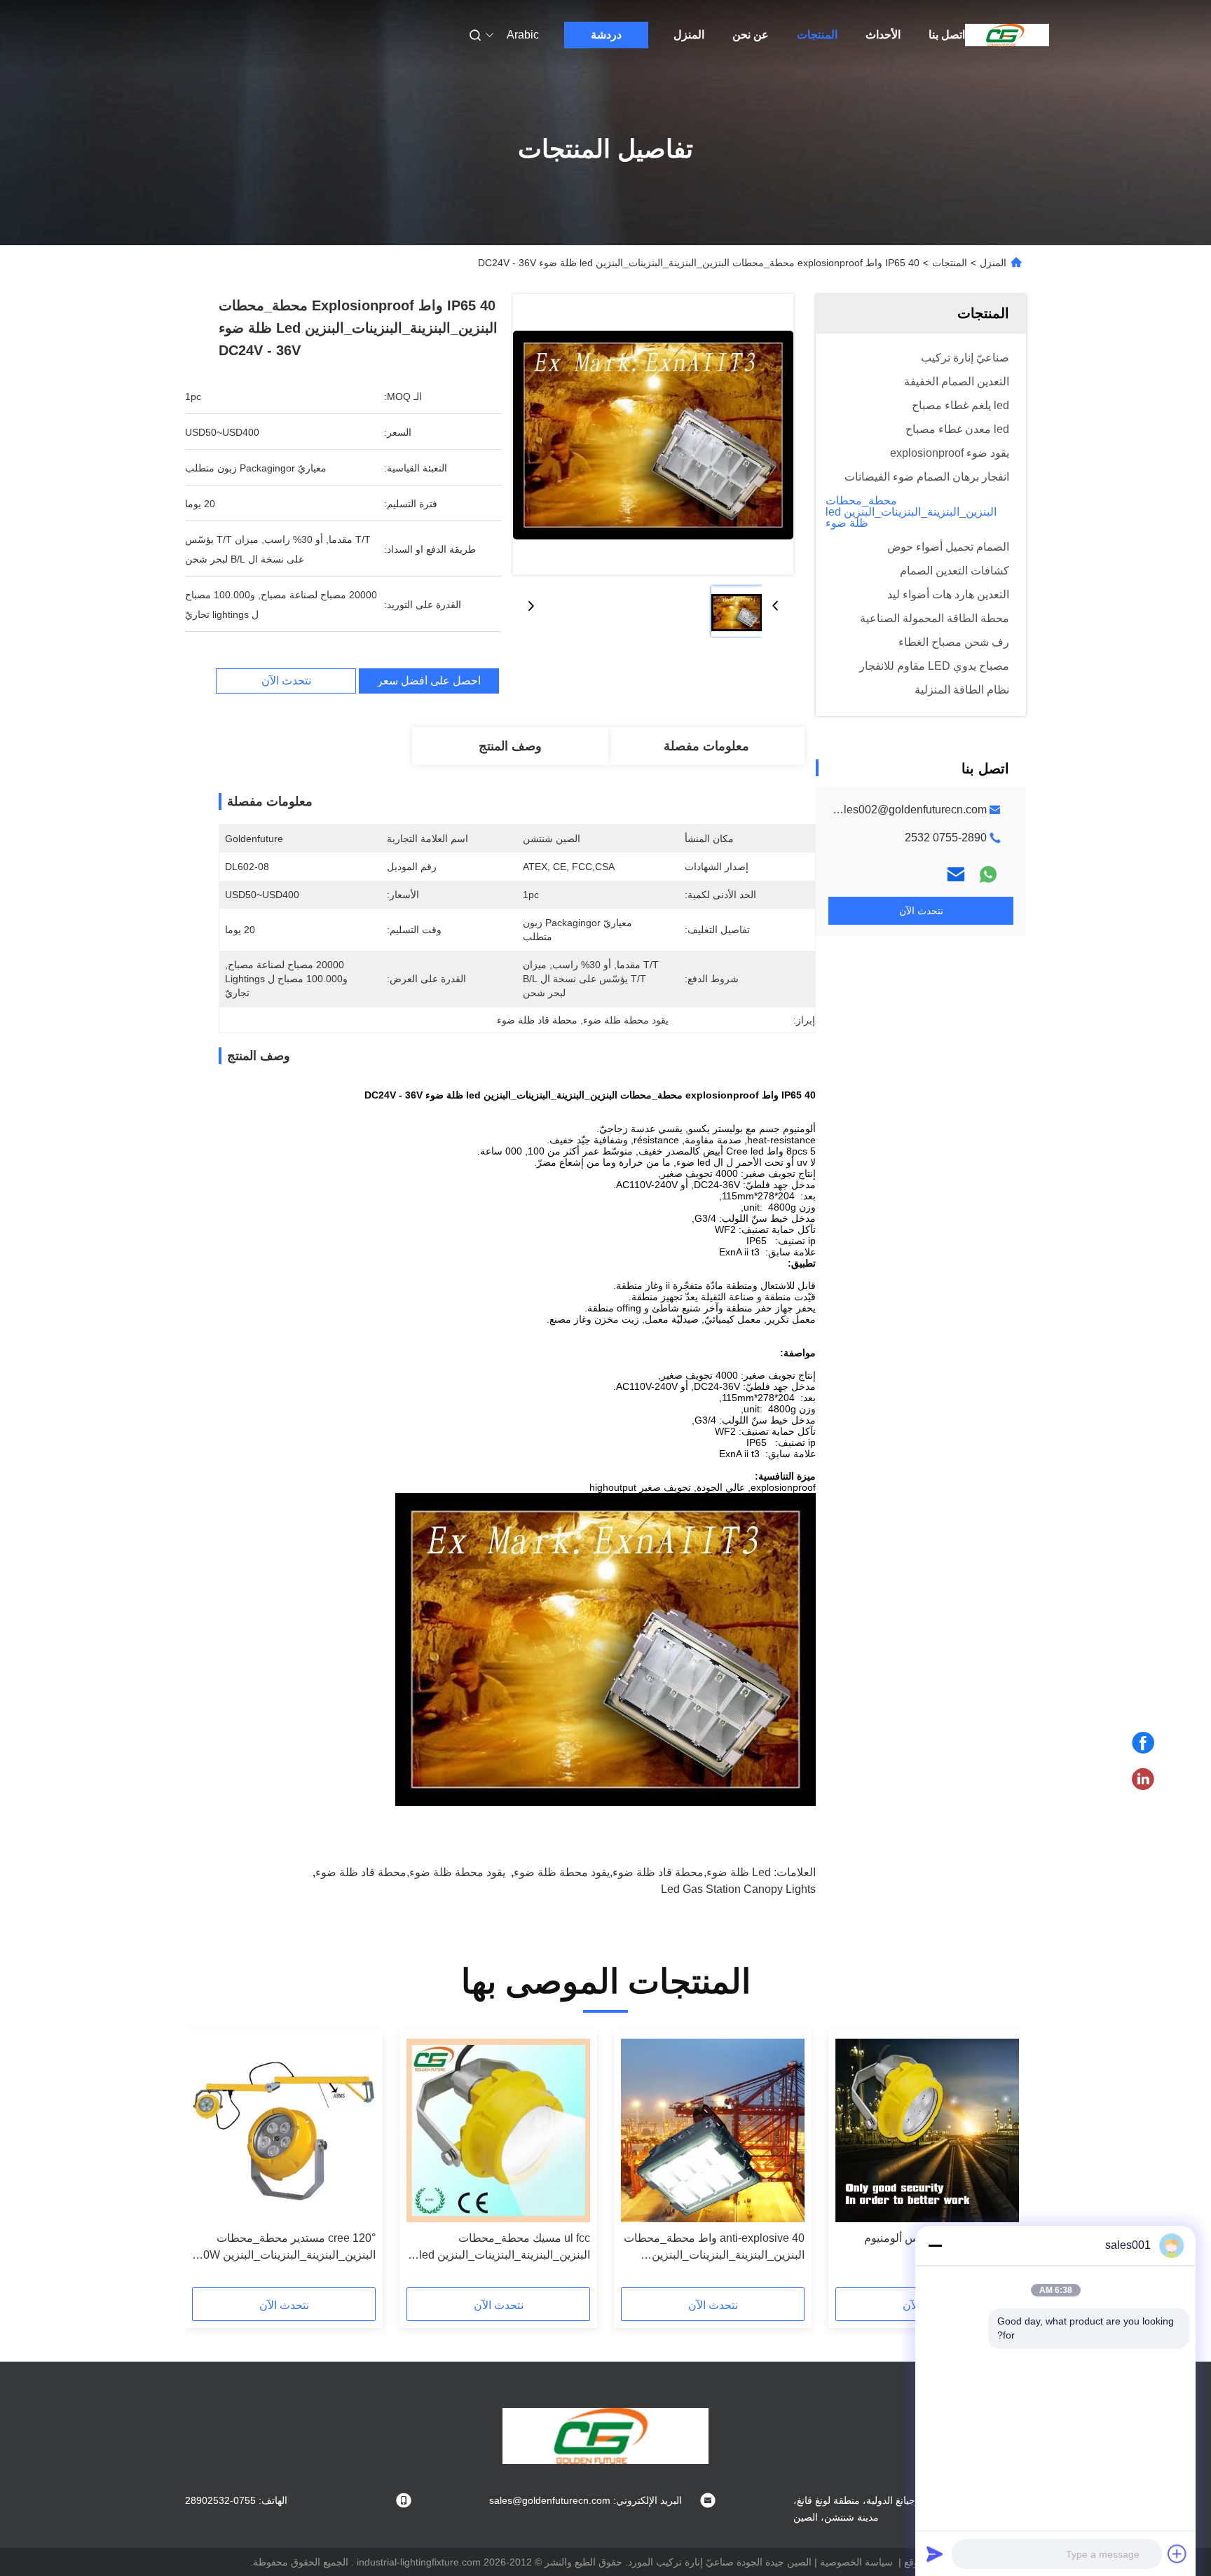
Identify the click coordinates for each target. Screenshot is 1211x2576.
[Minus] (935, 2245)
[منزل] (1007, 35)
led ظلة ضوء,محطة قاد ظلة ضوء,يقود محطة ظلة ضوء (642, 1872)
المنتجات (817, 35)
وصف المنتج (510, 746)
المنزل (689, 35)
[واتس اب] (988, 874)
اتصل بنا (947, 35)
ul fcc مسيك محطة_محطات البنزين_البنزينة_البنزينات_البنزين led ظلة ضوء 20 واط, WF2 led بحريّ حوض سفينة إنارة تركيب (505, 2248)
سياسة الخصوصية (856, 2562)
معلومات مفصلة (706, 746)
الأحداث (883, 35)
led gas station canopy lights (738, 1889)
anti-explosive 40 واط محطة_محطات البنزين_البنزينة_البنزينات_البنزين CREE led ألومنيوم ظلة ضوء (714, 2248)
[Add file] (1177, 2554)
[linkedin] (1143, 1779)
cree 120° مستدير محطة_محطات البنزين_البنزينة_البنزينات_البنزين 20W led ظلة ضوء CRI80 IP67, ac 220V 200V (286, 2248)
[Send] (935, 2554)
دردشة (606, 35)
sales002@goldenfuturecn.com (909, 810)
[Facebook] (1143, 1743)
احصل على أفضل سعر (429, 681)
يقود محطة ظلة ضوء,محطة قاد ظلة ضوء (410, 1872)
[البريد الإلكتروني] (956, 874)
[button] (1001, 2163)
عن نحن (751, 35)
